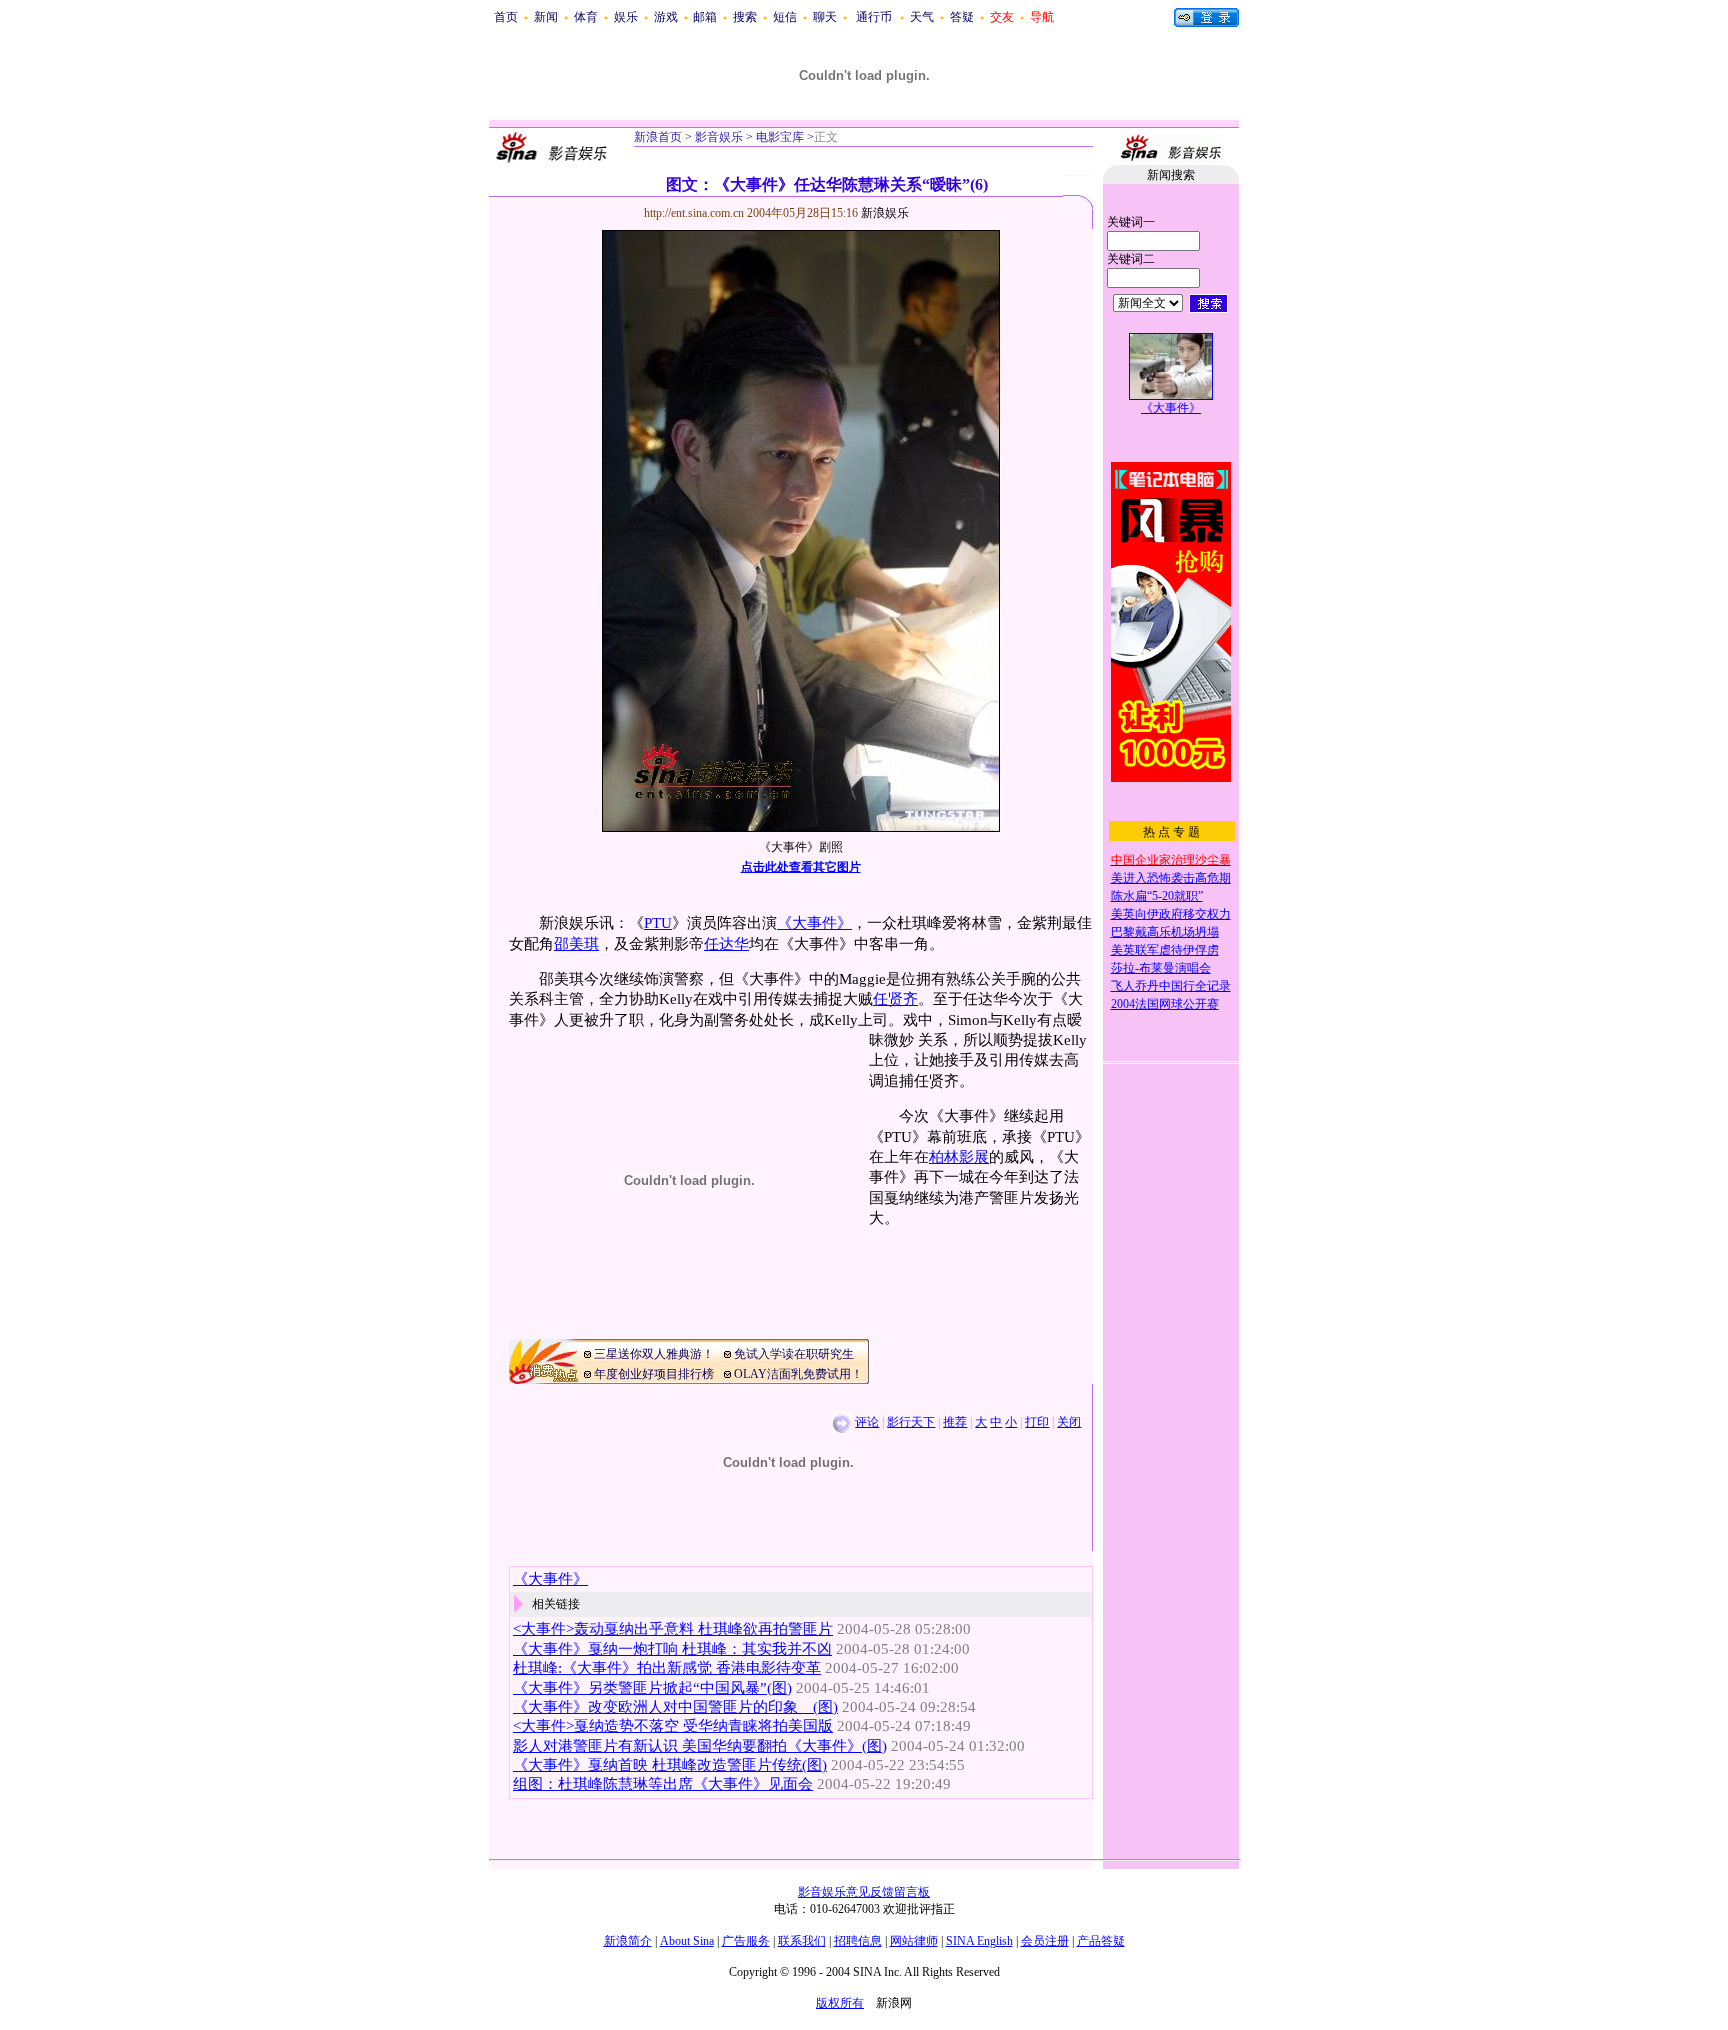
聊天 (825, 17)
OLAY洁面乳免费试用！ (798, 1374)
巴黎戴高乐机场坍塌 (1165, 932)
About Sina (687, 1941)
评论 (867, 1422)
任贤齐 (895, 999)
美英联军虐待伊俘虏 (1165, 950)
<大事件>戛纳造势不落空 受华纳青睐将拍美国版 (673, 1726)
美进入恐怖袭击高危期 (1171, 878)
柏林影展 (959, 1157)
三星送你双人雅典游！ (654, 1354)
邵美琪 (576, 944)
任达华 (726, 944)
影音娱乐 (719, 137)
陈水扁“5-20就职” (1157, 896)
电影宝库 (778, 137)
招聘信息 (858, 1941)
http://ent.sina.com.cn (695, 213)
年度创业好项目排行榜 (654, 1374)
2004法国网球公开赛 (1165, 1004)
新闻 (546, 17)
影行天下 (911, 1422)
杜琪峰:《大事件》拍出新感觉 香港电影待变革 (667, 1668)
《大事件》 (814, 923)
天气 (922, 17)
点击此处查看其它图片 (801, 867)
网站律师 (914, 1941)
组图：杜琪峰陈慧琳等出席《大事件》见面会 (663, 1784)
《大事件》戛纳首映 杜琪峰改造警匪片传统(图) (670, 1765)
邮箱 (705, 17)
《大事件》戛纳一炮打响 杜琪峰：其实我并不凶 (672, 1649)
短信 (785, 17)
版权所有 (840, 2003)
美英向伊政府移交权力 (1171, 914)
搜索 (745, 17)
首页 (506, 17)
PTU (658, 923)
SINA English (979, 1941)
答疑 (962, 17)
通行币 (874, 17)
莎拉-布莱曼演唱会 (1161, 968)
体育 (586, 17)
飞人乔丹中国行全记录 (1171, 986)
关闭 (1069, 1422)
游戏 (666, 17)
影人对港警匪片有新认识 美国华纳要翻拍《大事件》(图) (700, 1746)
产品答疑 (1101, 1941)
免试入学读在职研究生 (794, 1354)
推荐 (955, 1422)
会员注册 (1045, 1941)
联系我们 (802, 1941)
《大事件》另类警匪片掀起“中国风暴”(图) (652, 1688)
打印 (1037, 1422)
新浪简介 (628, 1941)
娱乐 (626, 17)
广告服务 (746, 1941)
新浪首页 (658, 137)
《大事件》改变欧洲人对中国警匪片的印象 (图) (675, 1707)
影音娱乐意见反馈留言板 (864, 1892)
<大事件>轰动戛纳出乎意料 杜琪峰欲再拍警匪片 (673, 1629)
